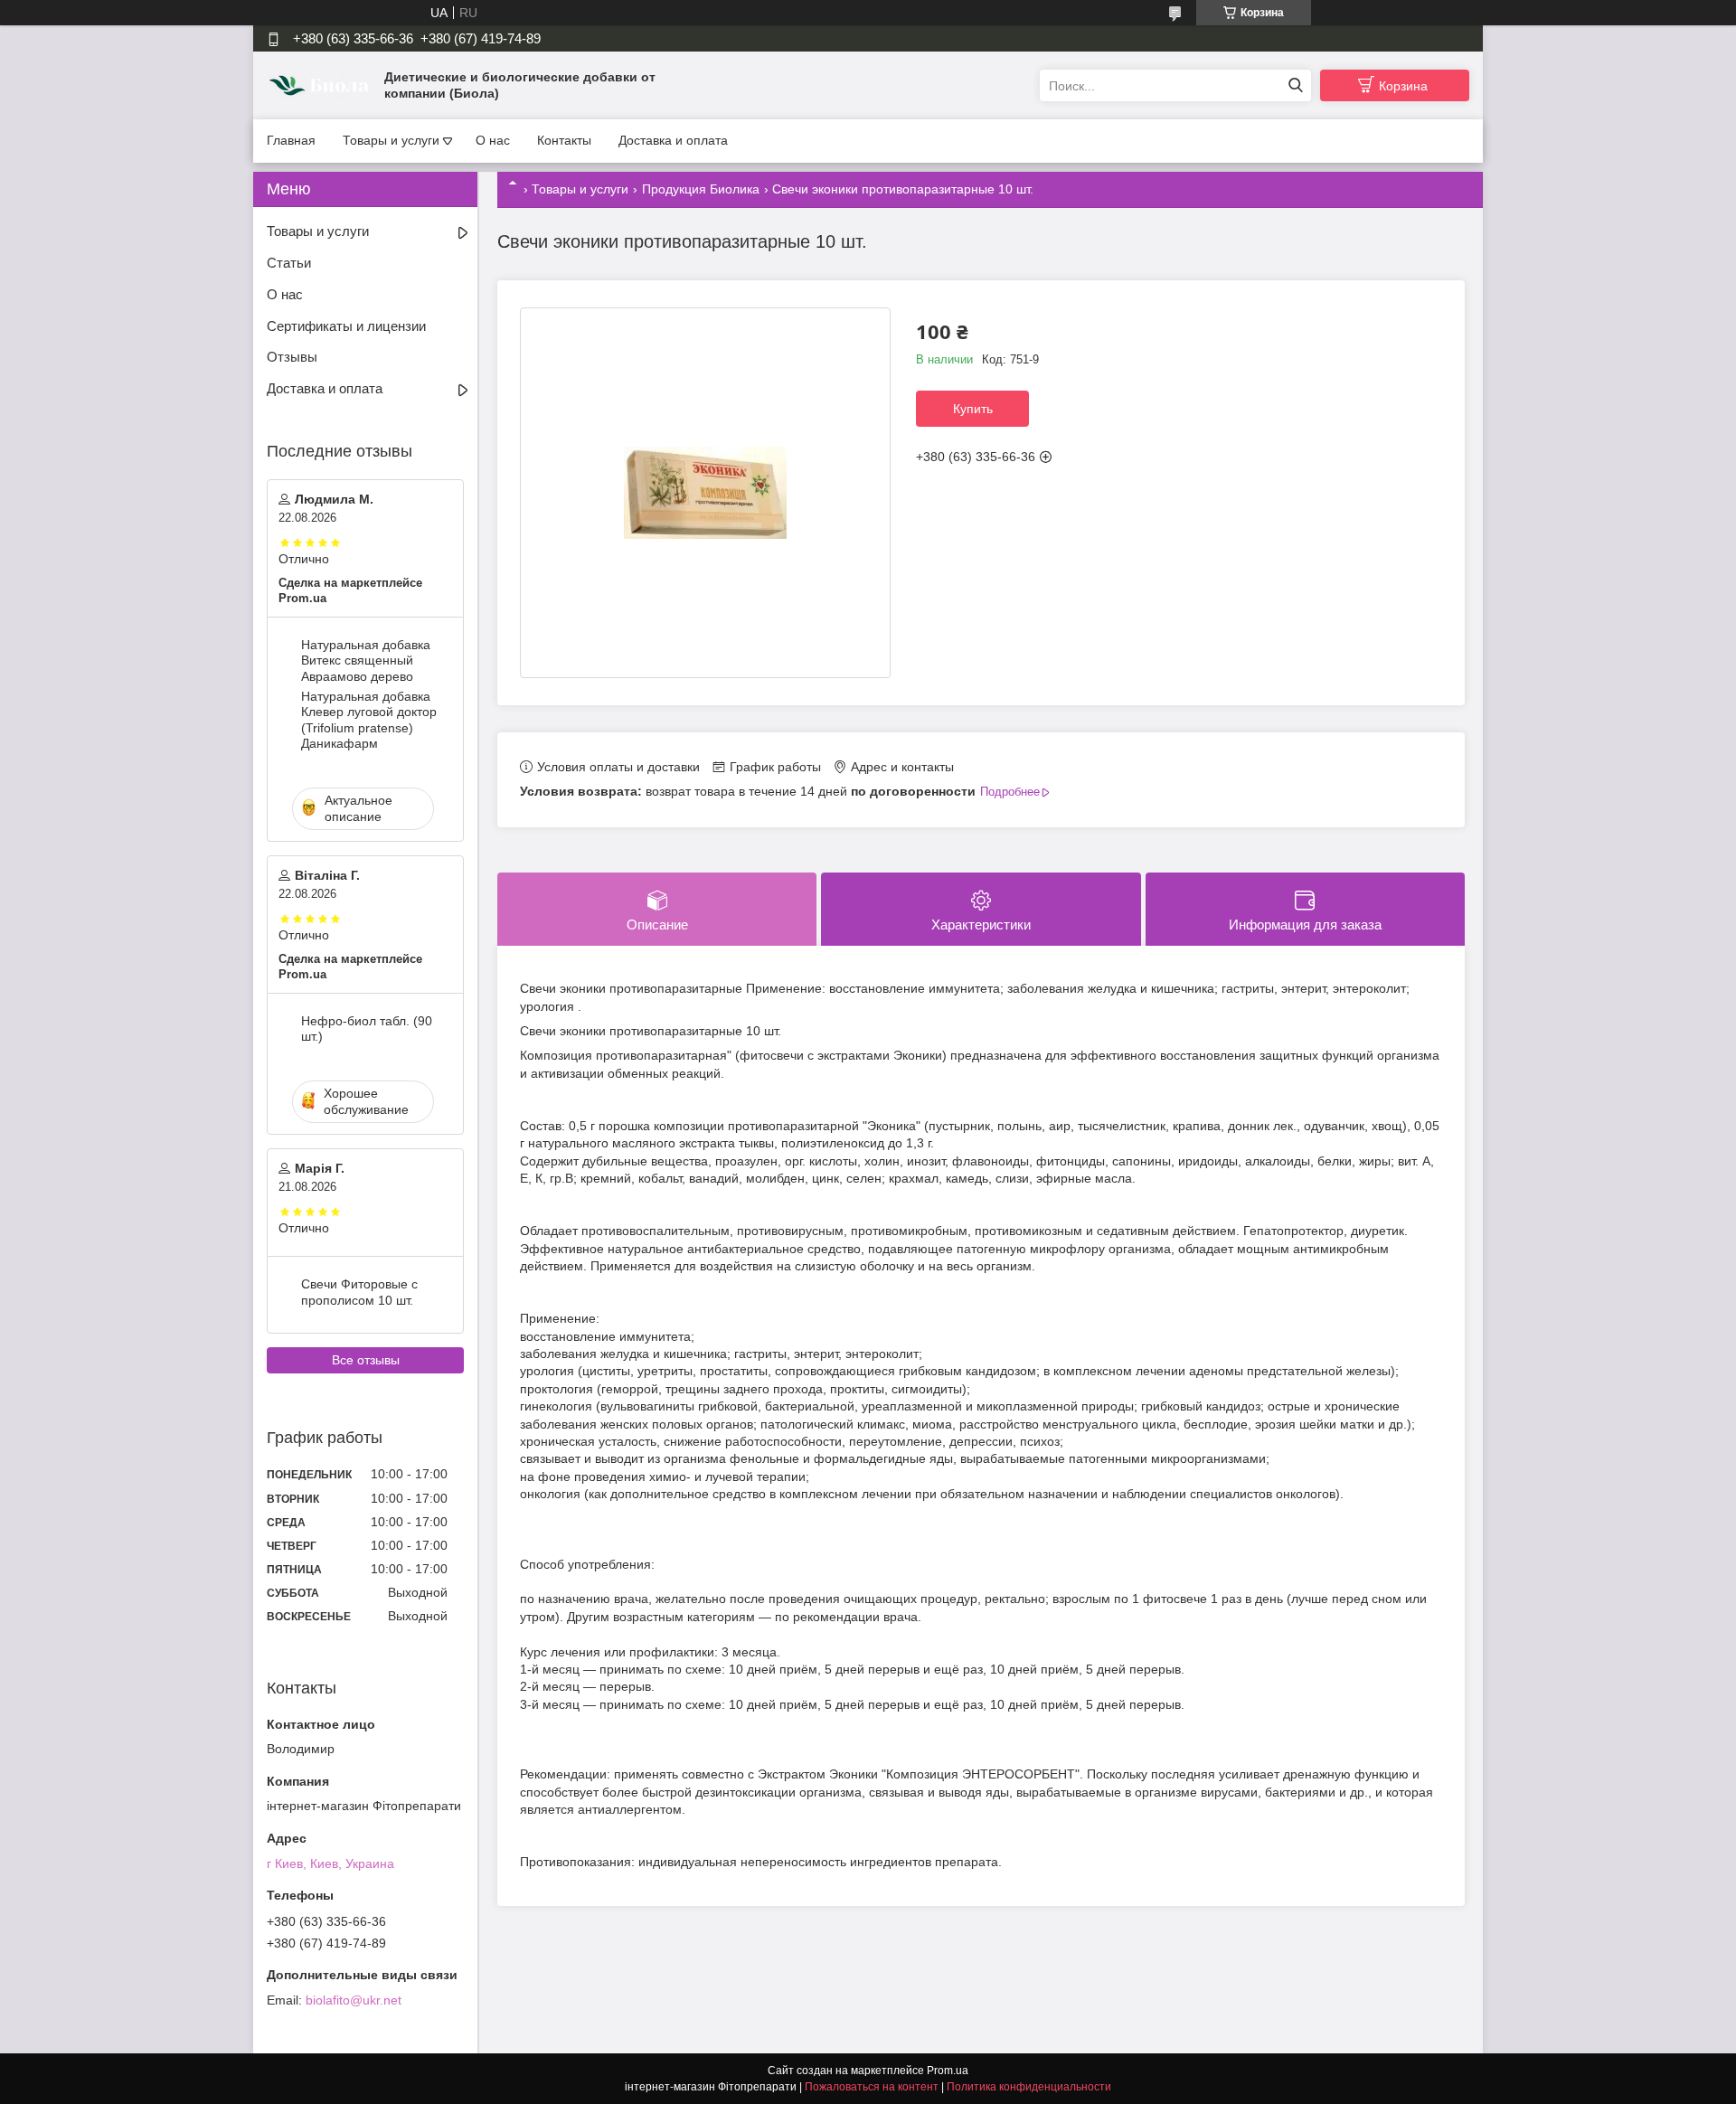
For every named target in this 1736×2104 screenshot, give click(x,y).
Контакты (564, 140)
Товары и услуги (391, 140)
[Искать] (1295, 85)
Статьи (289, 263)
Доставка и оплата (673, 140)
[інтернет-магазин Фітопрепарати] (321, 85)
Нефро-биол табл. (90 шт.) (367, 1029)
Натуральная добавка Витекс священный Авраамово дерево (366, 660)
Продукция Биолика (701, 189)
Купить (973, 409)
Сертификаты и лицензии (346, 326)
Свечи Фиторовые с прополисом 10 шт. (359, 1292)
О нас (493, 140)
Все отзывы (366, 1360)
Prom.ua (948, 2071)
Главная (291, 140)
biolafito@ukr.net (354, 2000)
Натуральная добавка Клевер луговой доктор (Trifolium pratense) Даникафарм (369, 720)
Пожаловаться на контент (872, 2087)
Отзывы (292, 357)
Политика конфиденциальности (1029, 2087)
